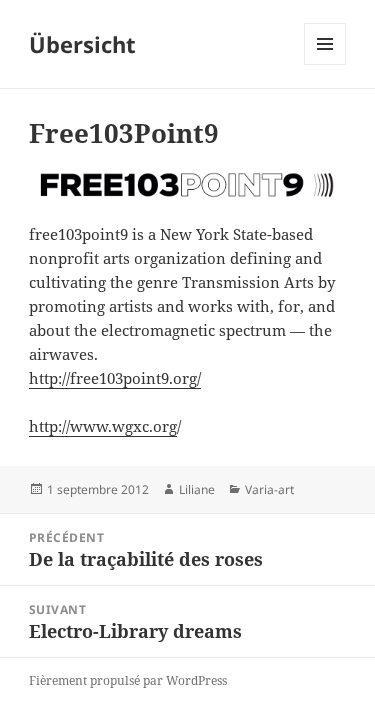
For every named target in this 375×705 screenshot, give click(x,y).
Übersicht (82, 44)
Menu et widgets (325, 64)
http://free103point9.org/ (115, 378)
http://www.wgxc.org (103, 426)
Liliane (197, 489)
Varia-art (269, 489)
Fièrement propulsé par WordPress (128, 680)
